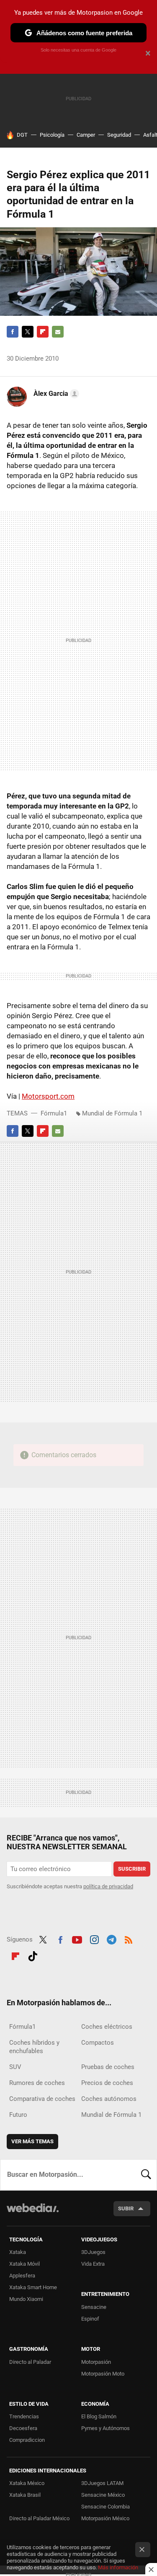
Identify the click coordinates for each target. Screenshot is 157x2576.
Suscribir (132, 1869)
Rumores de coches (37, 2083)
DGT (22, 135)
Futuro (18, 2115)
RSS (129, 1939)
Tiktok (33, 1955)
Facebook (13, 332)
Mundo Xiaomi (26, 2299)
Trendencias (24, 2416)
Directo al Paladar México (39, 2518)
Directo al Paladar (30, 2362)
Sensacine (94, 2307)
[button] (55, 394)
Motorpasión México (105, 2518)
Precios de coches (107, 2083)
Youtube (77, 1939)
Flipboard (43, 332)
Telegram (111, 1939)
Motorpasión (96, 2362)
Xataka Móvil (24, 2264)
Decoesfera (23, 2428)
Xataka (18, 2252)
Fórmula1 (54, 1113)
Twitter (28, 332)
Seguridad (119, 135)
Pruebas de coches (108, 2067)
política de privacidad (108, 1886)
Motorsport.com (48, 1096)
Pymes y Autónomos (106, 2428)
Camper (86, 135)
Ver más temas (32, 2141)
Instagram (94, 1939)
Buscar (146, 2175)
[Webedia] (33, 2213)
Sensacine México (103, 2495)
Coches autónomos (109, 2099)
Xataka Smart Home (33, 2287)
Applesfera (22, 2276)
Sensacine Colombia (106, 2507)
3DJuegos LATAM (102, 2483)
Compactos (98, 2043)
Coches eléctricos (107, 2027)
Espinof (90, 2319)
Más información (118, 2567)
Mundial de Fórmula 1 (112, 1113)
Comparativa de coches (42, 2099)
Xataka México (27, 2483)
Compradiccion (27, 2440)
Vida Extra (93, 2264)
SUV (15, 2067)
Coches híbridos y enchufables (34, 2047)
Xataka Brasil (25, 2495)
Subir (126, 2208)
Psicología (52, 135)
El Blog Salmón (99, 2416)
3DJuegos (93, 2252)
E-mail (58, 332)
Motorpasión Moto (103, 2374)
